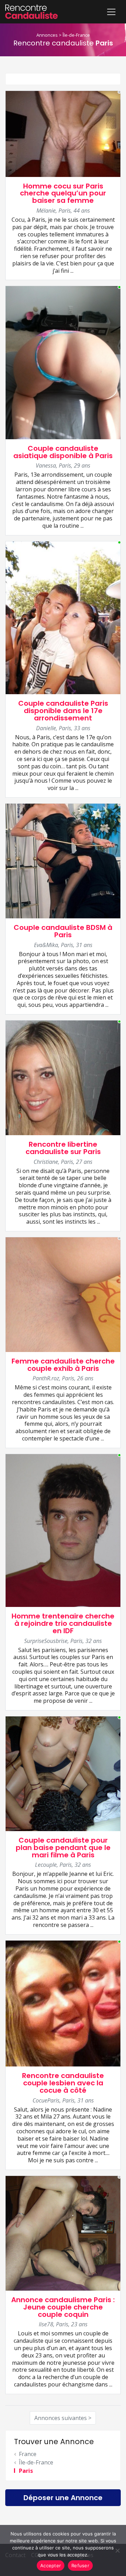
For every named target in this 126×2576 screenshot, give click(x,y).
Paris (26, 2471)
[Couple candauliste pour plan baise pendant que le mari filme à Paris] (63, 1773)
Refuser (80, 2566)
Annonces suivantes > (63, 2418)
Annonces (47, 35)
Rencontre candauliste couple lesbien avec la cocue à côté (63, 2083)
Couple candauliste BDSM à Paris (63, 931)
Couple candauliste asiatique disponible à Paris (63, 452)
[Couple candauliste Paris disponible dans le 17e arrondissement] (63, 617)
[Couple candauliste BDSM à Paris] (63, 860)
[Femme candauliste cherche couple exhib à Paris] (63, 1294)
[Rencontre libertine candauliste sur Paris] (63, 1077)
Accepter (51, 2566)
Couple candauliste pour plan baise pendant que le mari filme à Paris (63, 1848)
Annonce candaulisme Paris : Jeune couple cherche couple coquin (63, 2307)
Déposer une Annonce (63, 2498)
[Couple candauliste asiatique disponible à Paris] (63, 362)
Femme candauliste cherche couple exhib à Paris (63, 1365)
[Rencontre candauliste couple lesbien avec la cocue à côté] (63, 2003)
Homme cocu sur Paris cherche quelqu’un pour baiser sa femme (63, 193)
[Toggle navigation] (111, 12)
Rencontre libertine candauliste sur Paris (63, 1148)
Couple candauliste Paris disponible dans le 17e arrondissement (63, 711)
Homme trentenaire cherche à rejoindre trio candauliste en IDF (63, 1623)
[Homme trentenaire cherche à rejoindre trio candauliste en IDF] (63, 1530)
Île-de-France (76, 35)
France (28, 2454)
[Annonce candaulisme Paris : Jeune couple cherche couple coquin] (63, 2233)
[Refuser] (117, 2550)
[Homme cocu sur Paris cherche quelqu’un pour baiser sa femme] (63, 133)
